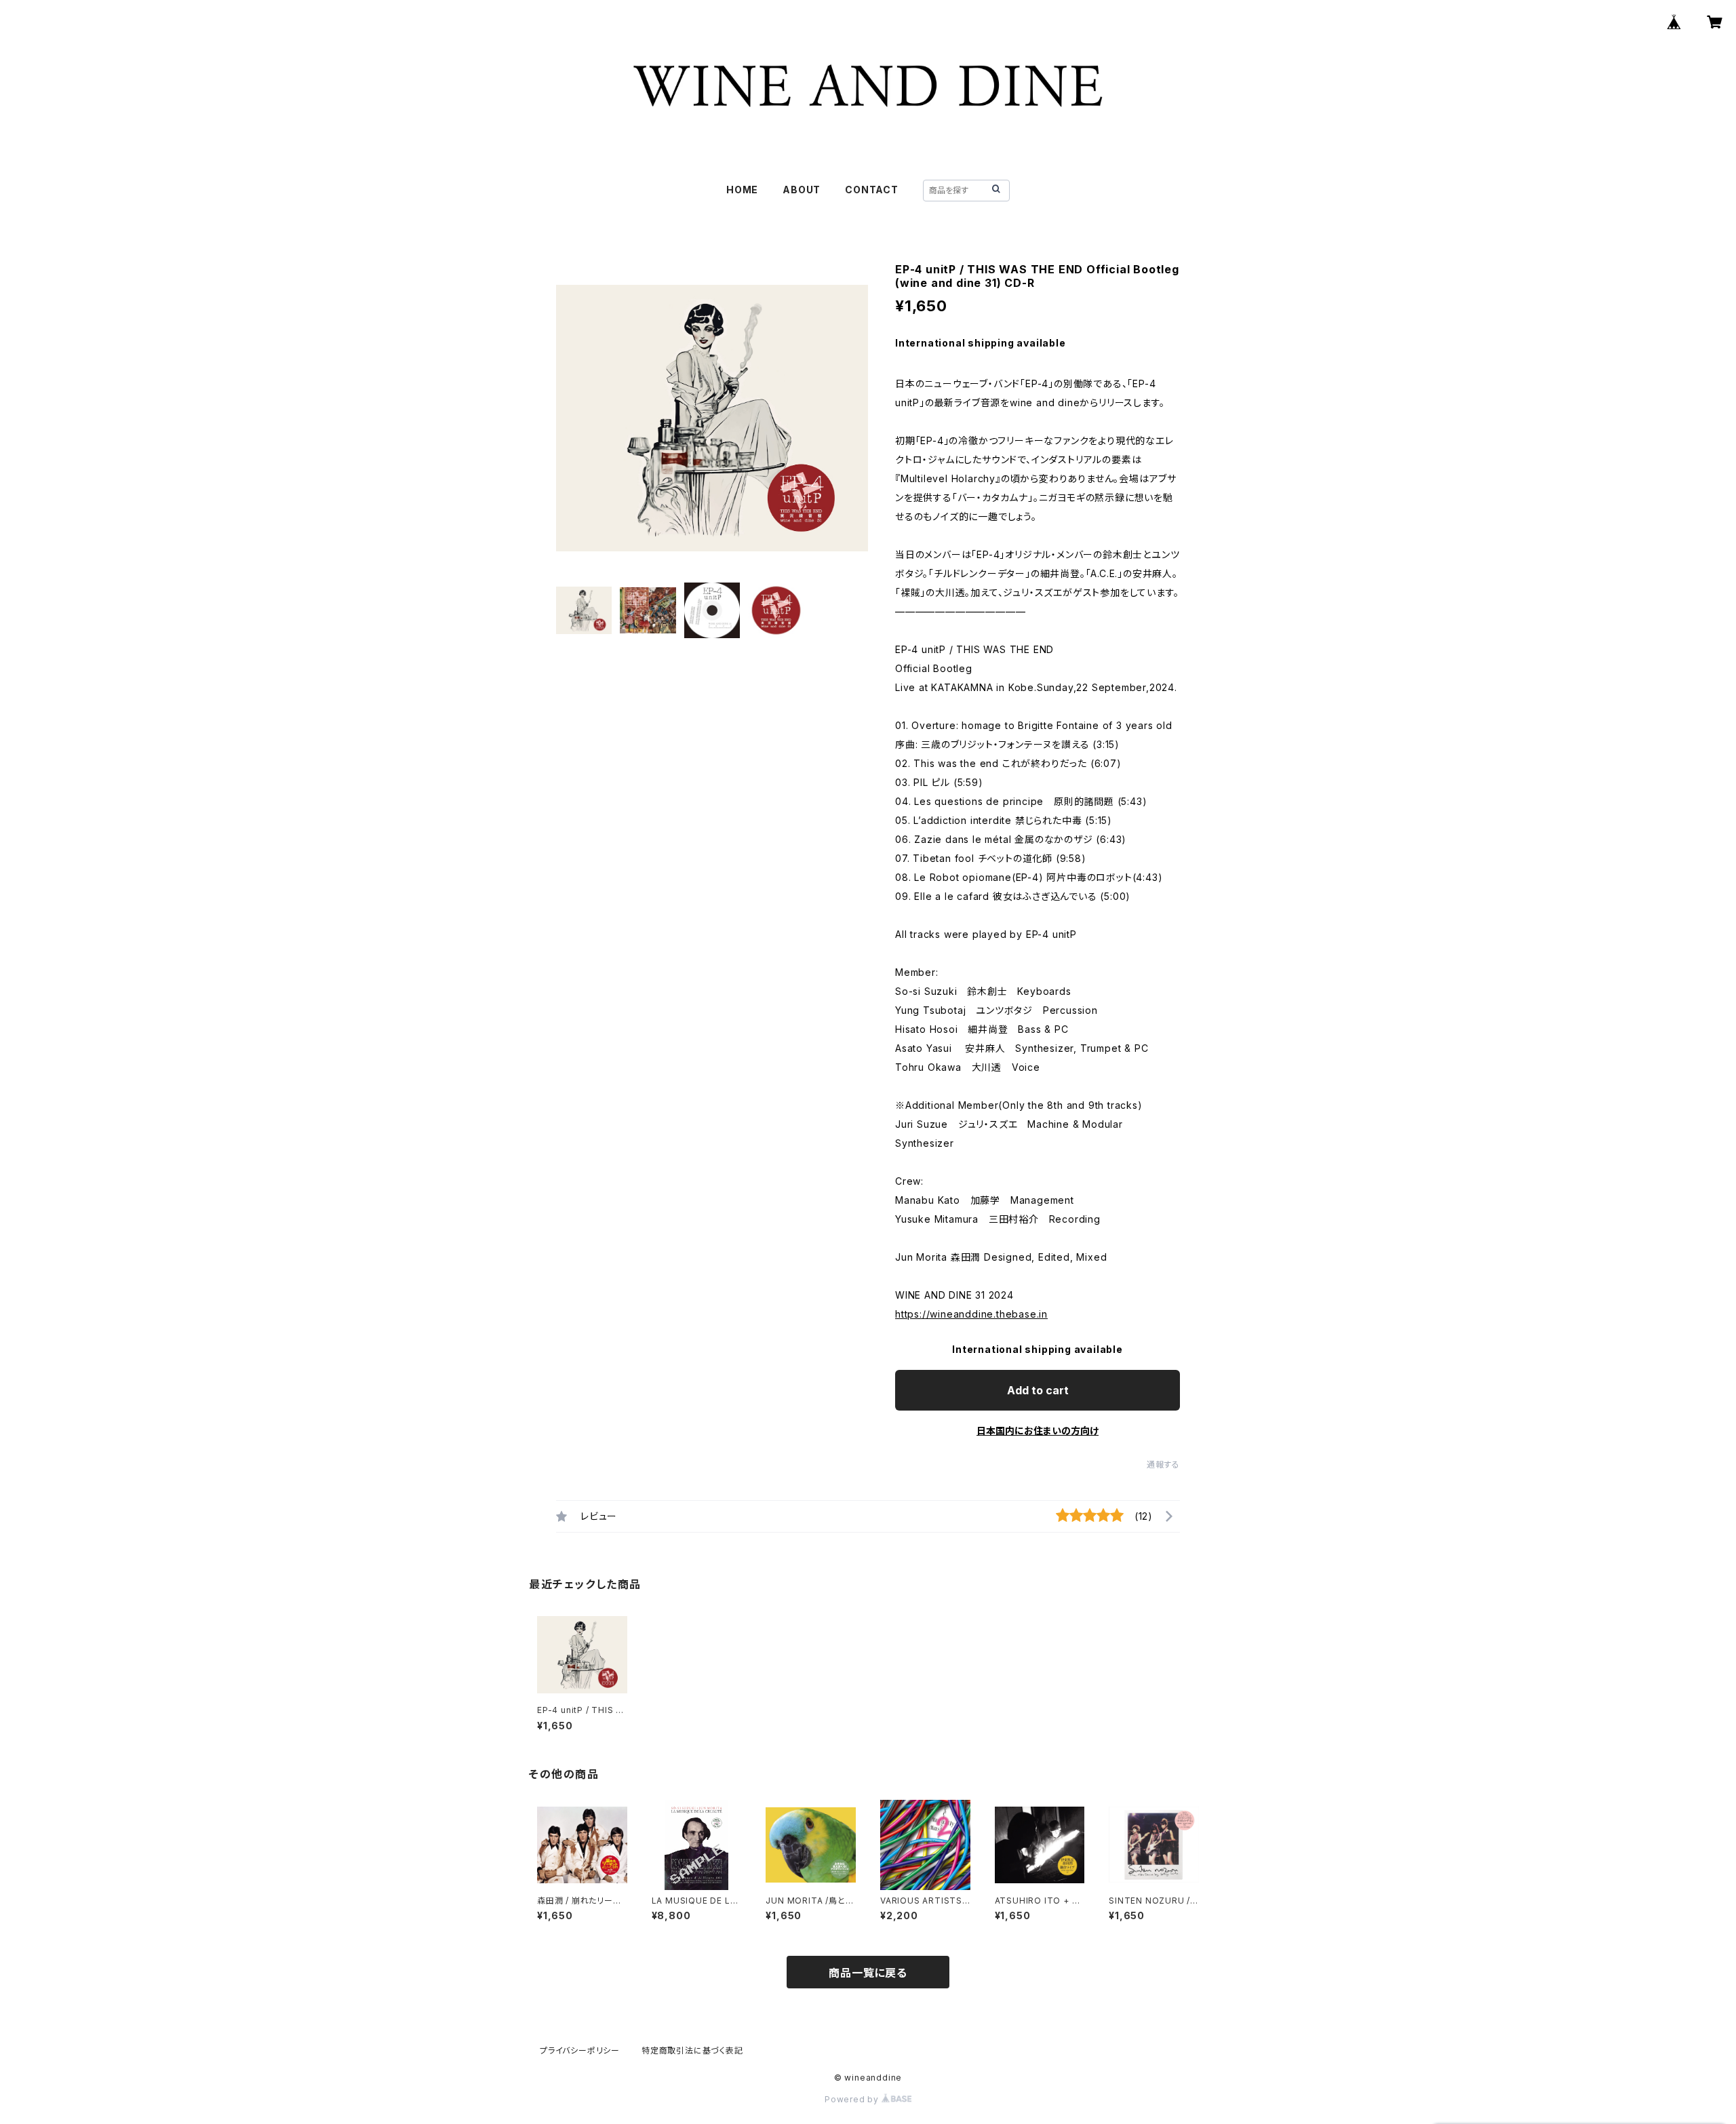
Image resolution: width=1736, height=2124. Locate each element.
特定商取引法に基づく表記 (692, 2050)
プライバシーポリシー (580, 2050)
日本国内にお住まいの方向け (1038, 1431)
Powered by (853, 2099)
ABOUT (802, 190)
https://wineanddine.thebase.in (971, 1314)
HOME (742, 190)
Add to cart (1038, 1390)
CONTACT (872, 190)
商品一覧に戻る (868, 1973)
